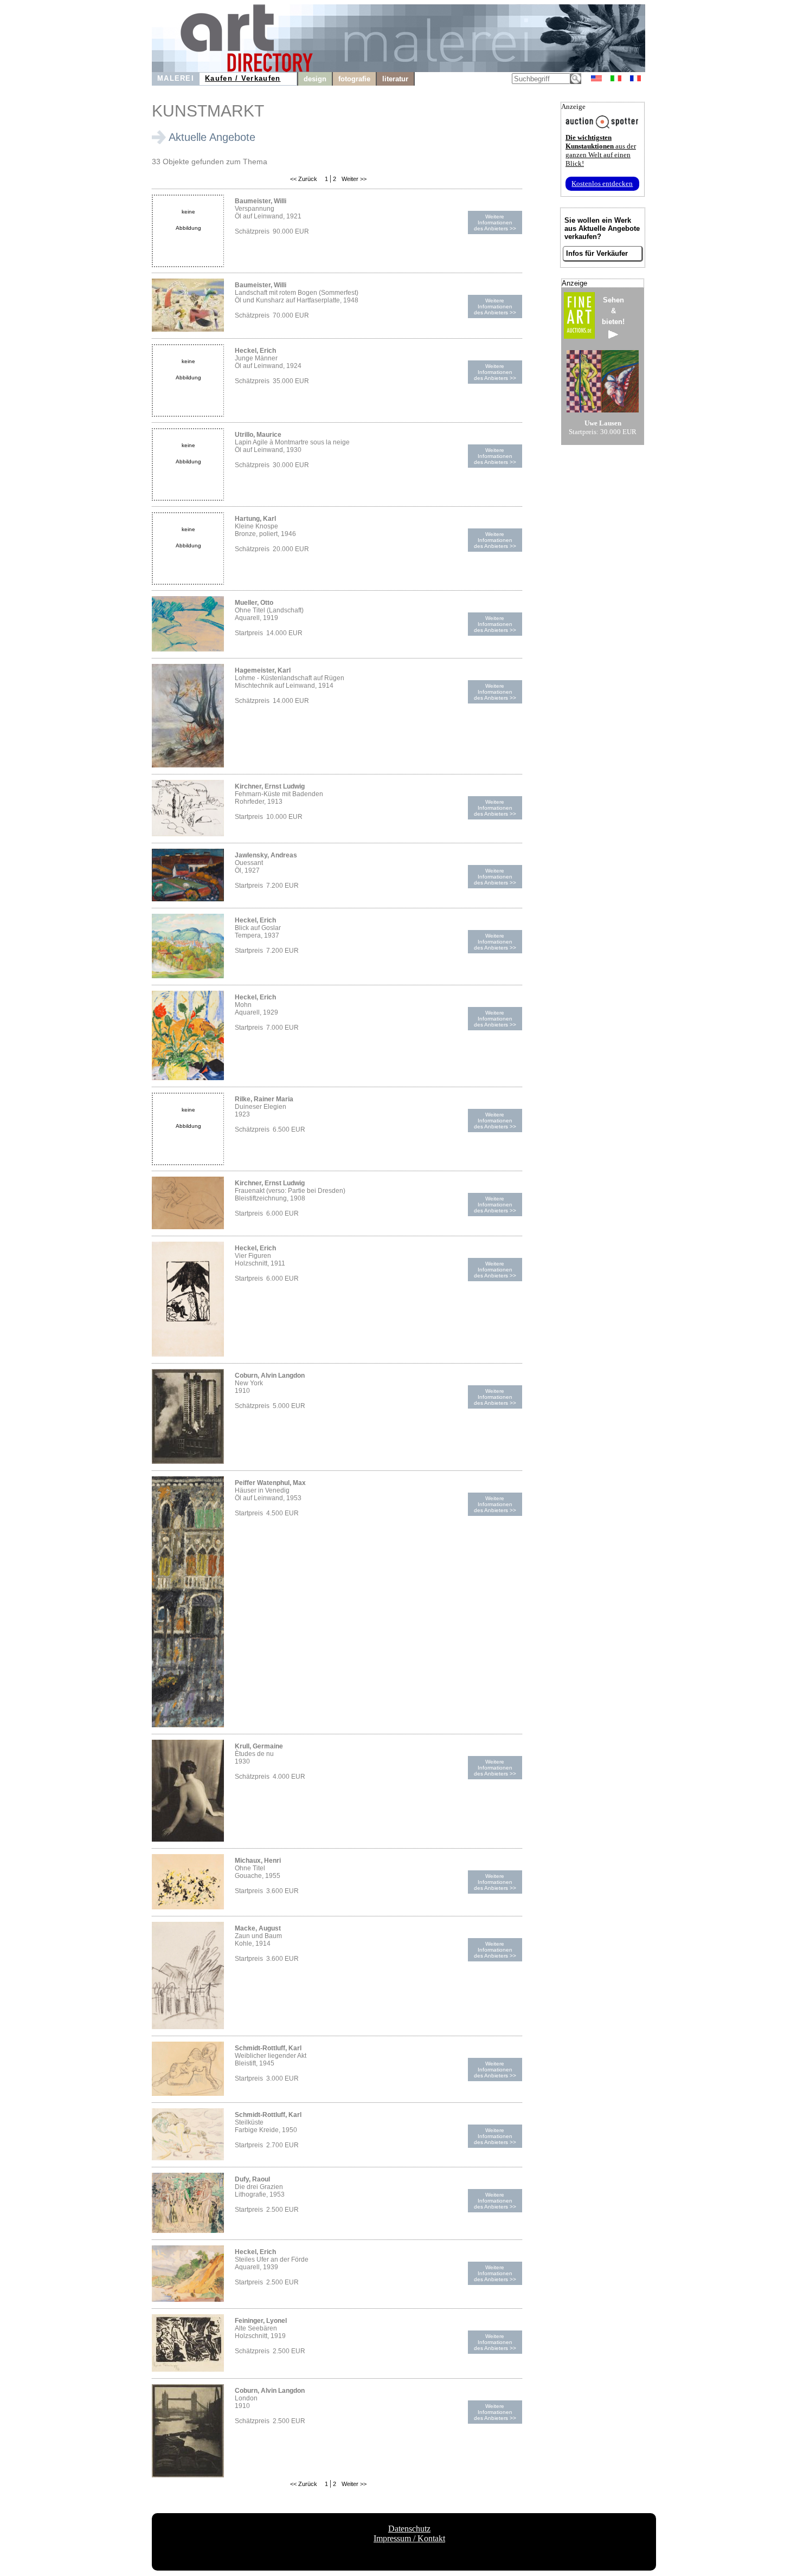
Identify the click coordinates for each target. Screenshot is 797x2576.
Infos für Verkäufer (597, 253)
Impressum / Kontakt (409, 2538)
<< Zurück (304, 179)
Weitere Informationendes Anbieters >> (495, 222)
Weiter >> (353, 179)
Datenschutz (409, 2529)
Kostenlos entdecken (602, 183)
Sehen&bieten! (613, 311)
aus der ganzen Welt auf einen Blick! (601, 150)
